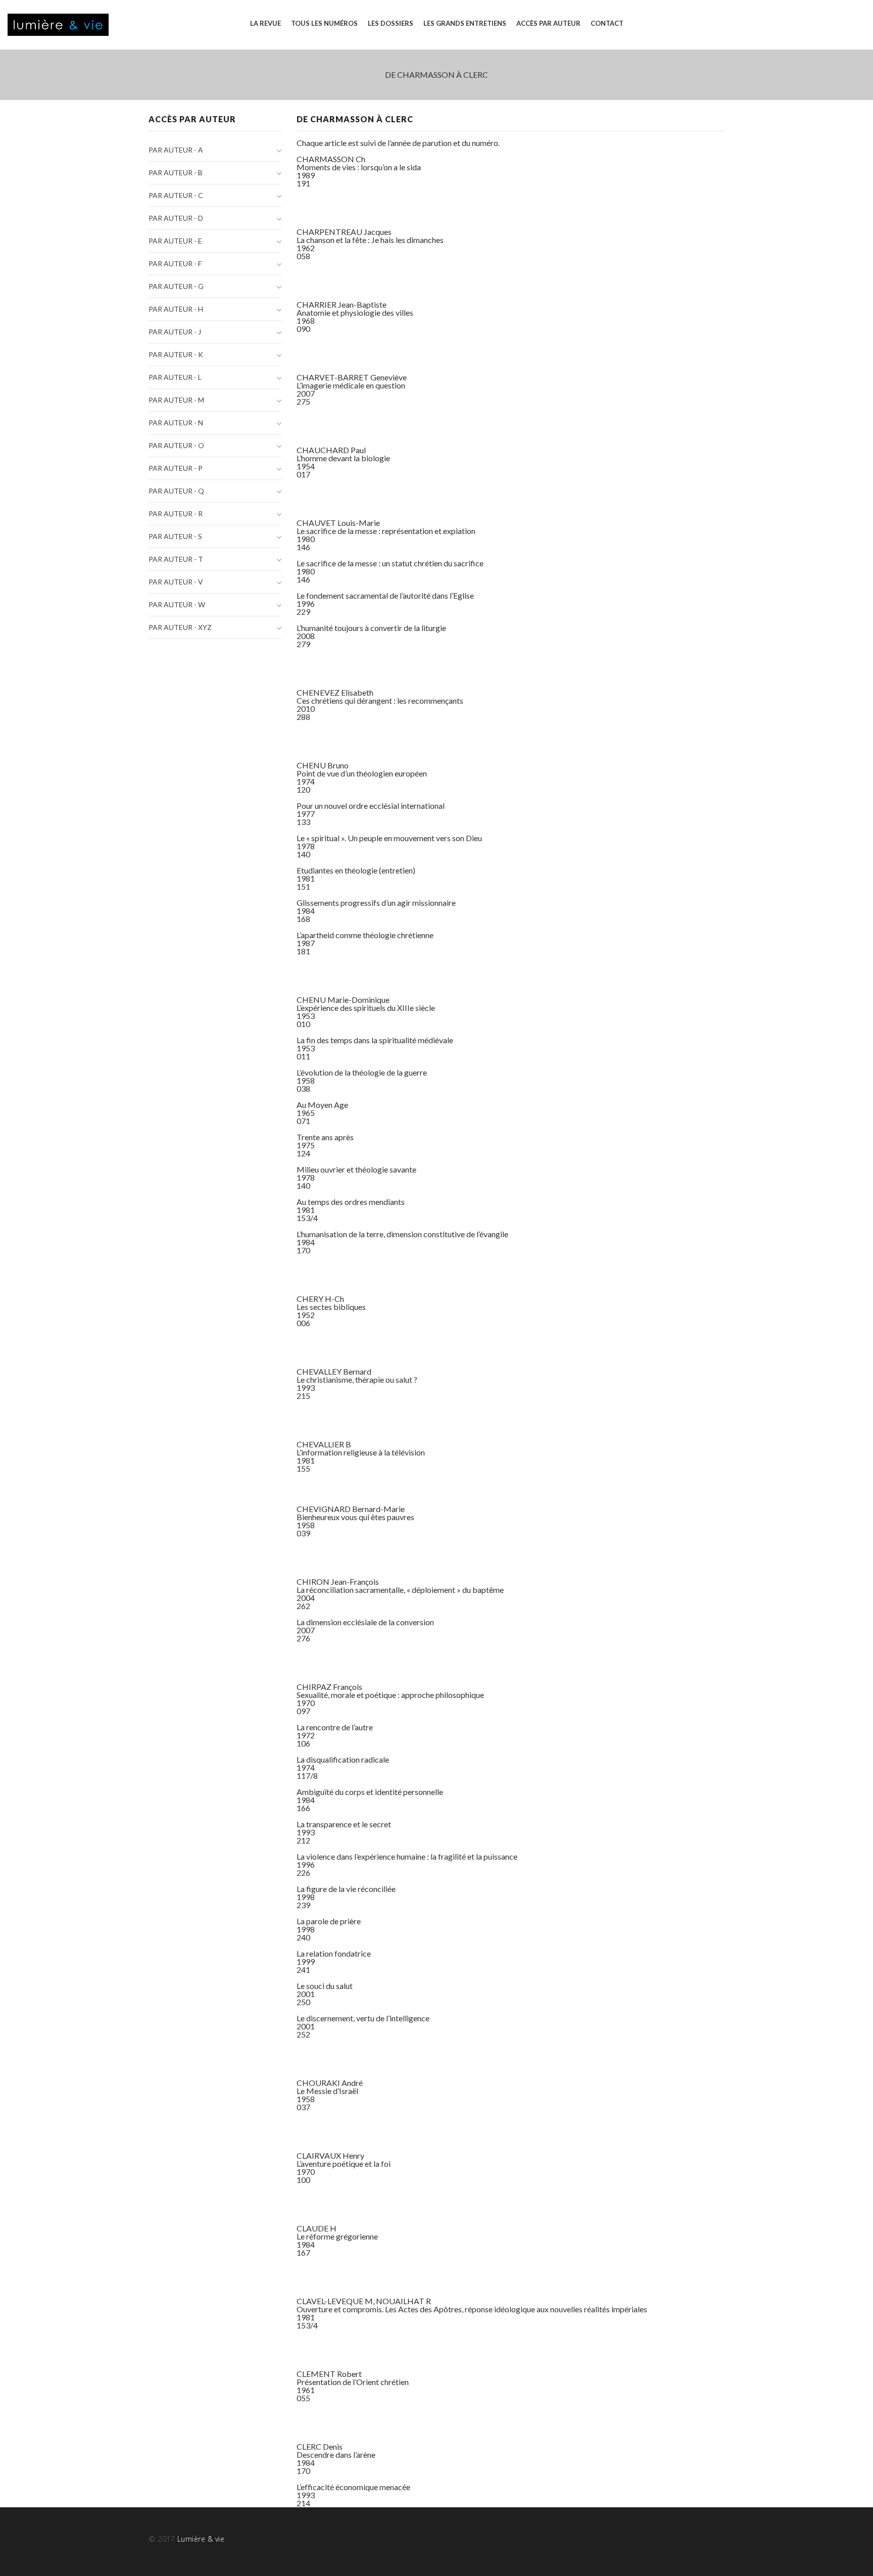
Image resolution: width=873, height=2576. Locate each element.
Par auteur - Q (176, 491)
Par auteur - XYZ (180, 627)
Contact (607, 23)
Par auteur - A (176, 150)
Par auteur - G (176, 286)
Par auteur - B (176, 173)
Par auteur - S (175, 536)
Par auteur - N (176, 423)
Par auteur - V (176, 582)
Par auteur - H (176, 309)
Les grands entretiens (465, 23)
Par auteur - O (176, 445)
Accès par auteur (548, 23)
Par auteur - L (175, 377)
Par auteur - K (176, 354)
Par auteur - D (176, 218)
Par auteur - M (176, 400)
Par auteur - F (175, 263)
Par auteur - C (176, 195)
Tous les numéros (324, 23)
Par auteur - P (176, 468)
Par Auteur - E (175, 241)
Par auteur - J (175, 332)
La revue (265, 23)
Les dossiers (391, 23)
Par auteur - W (177, 604)
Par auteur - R (176, 514)
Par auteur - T (176, 559)
